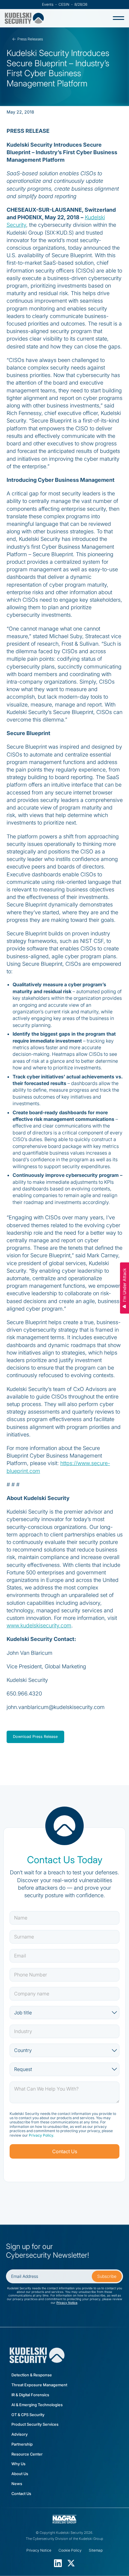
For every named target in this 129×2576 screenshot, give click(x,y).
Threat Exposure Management (39, 2385)
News (17, 2484)
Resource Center (27, 2454)
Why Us (18, 2464)
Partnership (22, 2444)
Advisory (19, 2434)
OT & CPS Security (28, 2415)
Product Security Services (35, 2424)
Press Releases (30, 39)
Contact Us (21, 2494)
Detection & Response (32, 2375)
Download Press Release (35, 1737)
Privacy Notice (67, 2303)
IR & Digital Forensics (30, 2395)
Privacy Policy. (41, 2135)
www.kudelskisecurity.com (39, 1625)
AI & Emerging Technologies (37, 2405)
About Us (20, 2474)
